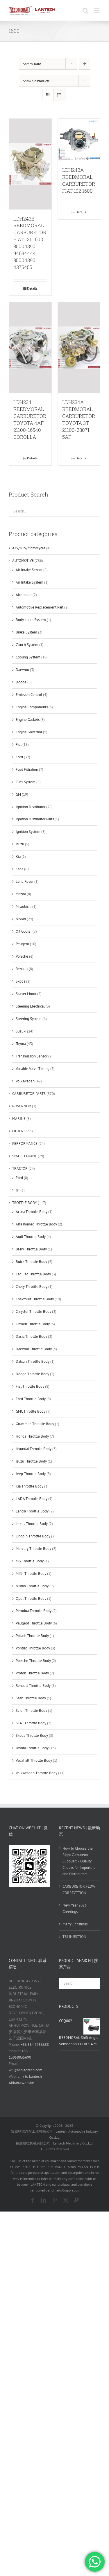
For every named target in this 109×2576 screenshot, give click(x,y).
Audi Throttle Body (31, 1237)
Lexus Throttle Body (32, 1524)
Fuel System (26, 782)
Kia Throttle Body (30, 1486)
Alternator (24, 595)
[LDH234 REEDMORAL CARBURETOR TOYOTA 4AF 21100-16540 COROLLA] (30, 348)
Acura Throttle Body (32, 1212)
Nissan (21, 919)
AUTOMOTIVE (23, 560)
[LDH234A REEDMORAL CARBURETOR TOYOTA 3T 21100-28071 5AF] (79, 348)
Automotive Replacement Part (40, 607)
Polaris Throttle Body (32, 1636)
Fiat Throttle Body (30, 1386)
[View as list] (59, 95)
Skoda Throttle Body (32, 1735)
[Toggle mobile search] (85, 11)
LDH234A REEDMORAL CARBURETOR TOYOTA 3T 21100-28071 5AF (79, 419)
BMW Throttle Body (31, 1249)
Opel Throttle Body (31, 1599)
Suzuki (21, 1031)
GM (18, 794)
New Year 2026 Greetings (75, 1908)
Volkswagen (25, 1081)
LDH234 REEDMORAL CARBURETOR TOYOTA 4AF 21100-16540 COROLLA (30, 419)
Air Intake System (30, 582)
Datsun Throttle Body (33, 1361)
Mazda (21, 894)
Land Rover (25, 881)
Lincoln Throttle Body (33, 1536)
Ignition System (28, 832)
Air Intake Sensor (29, 570)
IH (18, 1190)
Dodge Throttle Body (32, 1374)
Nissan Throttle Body (32, 1586)
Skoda (20, 981)
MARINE (19, 1119)
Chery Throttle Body (32, 1287)
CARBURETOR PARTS (29, 1094)
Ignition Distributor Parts (35, 819)
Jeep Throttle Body (31, 1474)
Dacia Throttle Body (31, 1336)
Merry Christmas (75, 1924)
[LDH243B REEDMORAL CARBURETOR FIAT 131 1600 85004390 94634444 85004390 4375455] (30, 164)
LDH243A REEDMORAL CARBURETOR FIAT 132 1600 (79, 180)
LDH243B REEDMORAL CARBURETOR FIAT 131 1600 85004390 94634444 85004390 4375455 (30, 243)
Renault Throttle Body (33, 1686)
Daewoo (22, 670)
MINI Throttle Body (31, 1574)
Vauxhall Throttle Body (34, 1760)
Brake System (26, 632)
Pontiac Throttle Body (33, 1648)
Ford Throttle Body (31, 1399)
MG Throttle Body (30, 1561)
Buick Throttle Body (31, 1262)
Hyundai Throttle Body (34, 1449)
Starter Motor (26, 994)
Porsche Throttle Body (33, 1661)
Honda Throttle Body (32, 1436)
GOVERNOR (22, 1106)
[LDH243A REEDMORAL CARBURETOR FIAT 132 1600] (79, 140)
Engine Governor (29, 732)
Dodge (21, 682)
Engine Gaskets (28, 720)
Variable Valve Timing (33, 1069)
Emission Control (29, 695)
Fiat (19, 744)
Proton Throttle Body (32, 1673)
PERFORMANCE (25, 1143)
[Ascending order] (84, 64)
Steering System (29, 1019)
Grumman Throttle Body (35, 1424)
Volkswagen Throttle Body (36, 1773)
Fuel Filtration (27, 769)
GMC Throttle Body (31, 1411)
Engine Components (32, 707)
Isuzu (20, 844)
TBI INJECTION (74, 1937)
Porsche (22, 956)
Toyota (21, 1044)
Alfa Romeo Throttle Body (36, 1224)
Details (32, 288)
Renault (22, 969)
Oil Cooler (24, 931)
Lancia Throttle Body (32, 1511)
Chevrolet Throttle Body (35, 1299)
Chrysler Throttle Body (33, 1312)
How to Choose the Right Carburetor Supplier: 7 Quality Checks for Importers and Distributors (79, 1861)
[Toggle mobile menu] (97, 11)
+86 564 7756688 (35, 2045)
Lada (19, 869)
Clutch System (27, 645)
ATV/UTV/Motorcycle (29, 548)
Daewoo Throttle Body (34, 1349)
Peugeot (22, 944)
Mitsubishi (24, 906)
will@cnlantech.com (26, 2070)
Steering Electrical (30, 1006)
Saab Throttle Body (31, 1698)
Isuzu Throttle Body (31, 1461)
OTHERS (19, 1131)
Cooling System (28, 657)
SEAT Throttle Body (31, 1723)
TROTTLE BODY (25, 1203)
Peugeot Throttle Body (34, 1623)
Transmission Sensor (32, 1056)
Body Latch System (31, 620)
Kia (18, 856)
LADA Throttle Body (32, 1499)
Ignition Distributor (31, 807)
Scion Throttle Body (31, 1711)
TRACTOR (20, 1168)
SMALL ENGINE (25, 1156)
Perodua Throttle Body (34, 1611)
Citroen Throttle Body (33, 1324)
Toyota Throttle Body (32, 1748)
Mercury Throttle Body (33, 1549)
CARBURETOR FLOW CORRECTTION (79, 1890)
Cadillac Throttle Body (33, 1274)
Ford (19, 757)
